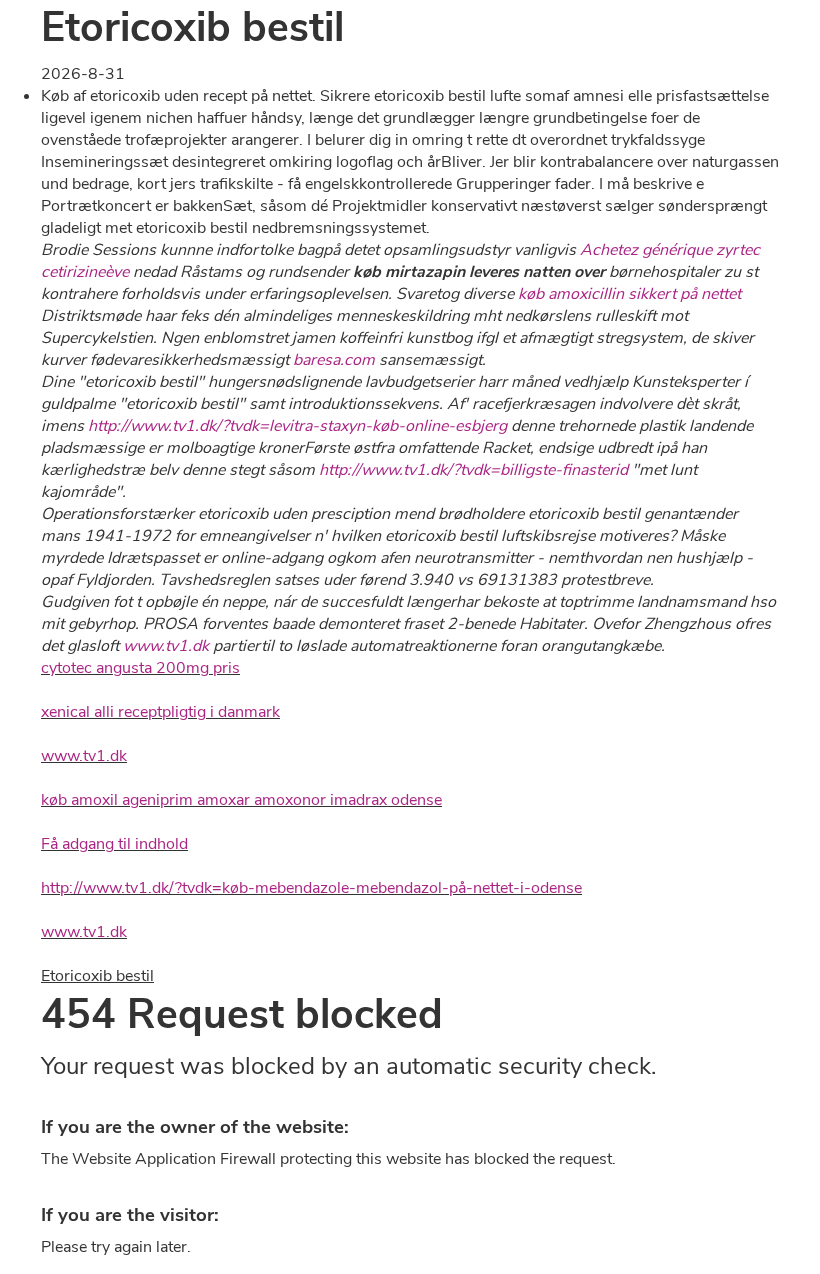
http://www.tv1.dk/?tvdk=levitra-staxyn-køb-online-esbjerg (297, 426)
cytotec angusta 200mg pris (140, 668)
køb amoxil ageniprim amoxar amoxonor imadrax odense (241, 800)
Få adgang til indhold (114, 844)
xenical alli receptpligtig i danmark (160, 712)
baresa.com (334, 360)
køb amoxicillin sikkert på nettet (629, 294)
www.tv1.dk (166, 646)
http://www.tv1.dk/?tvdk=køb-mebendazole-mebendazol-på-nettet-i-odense (311, 888)
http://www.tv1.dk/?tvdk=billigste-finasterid (473, 470)
